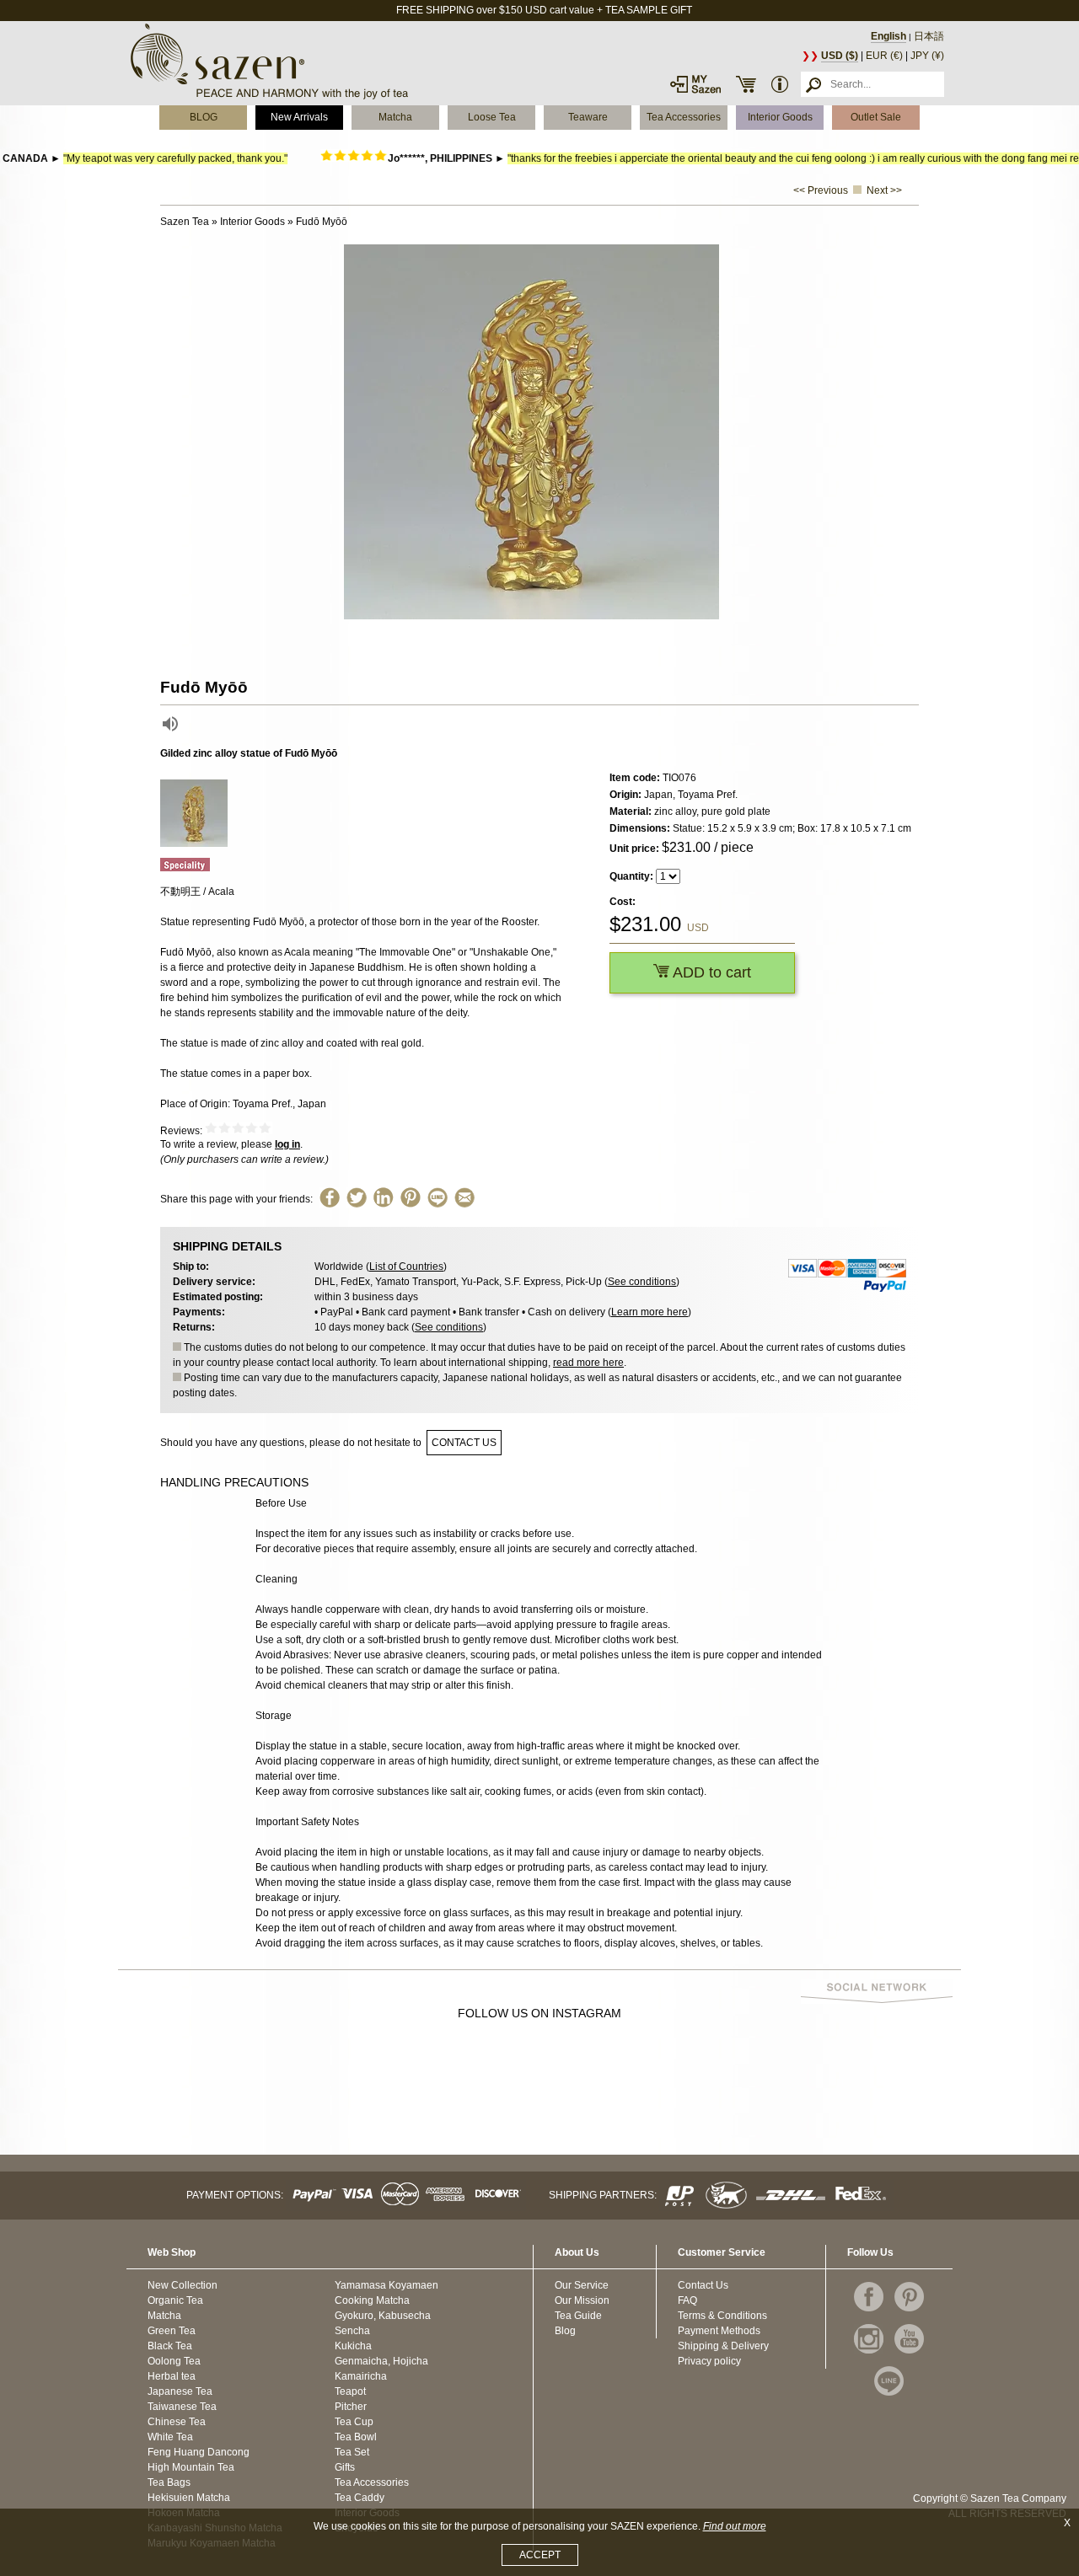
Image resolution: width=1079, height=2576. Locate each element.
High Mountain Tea (191, 2467)
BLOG (204, 117)
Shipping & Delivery (723, 2346)
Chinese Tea (177, 2422)
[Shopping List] (746, 84)
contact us (464, 1443)
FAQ (687, 2300)
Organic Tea (175, 2300)
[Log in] (695, 84)
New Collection (183, 2285)
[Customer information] (780, 84)
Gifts (345, 2467)
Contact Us (703, 2285)
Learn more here (650, 1312)
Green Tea (172, 2331)
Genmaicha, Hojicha (381, 2361)
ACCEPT (540, 2555)
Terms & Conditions (722, 2316)
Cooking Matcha (372, 2300)
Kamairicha (361, 2376)
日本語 (929, 36)
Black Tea (170, 2346)
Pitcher (351, 2407)
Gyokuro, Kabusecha (383, 2316)
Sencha (352, 2331)
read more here (588, 1363)
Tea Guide (578, 2316)
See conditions (642, 1282)
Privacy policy (709, 2361)
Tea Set (352, 2452)
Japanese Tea (180, 2391)
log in (287, 1144)
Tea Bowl (356, 2437)
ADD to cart (710, 972)
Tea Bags (169, 2482)
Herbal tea (172, 2376)
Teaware (588, 117)
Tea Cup (354, 2422)
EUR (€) (884, 56)
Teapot (350, 2391)
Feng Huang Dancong (199, 2452)
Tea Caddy (360, 2498)
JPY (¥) (927, 56)
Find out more (735, 2526)
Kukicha (353, 2346)
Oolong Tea (174, 2361)
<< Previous (821, 190)
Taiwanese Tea (182, 2407)
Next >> (884, 190)
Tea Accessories (684, 117)
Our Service (582, 2285)
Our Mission (582, 2300)
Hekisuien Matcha (189, 2498)
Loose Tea (492, 117)
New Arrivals (299, 117)
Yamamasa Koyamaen (387, 2285)
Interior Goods (780, 117)
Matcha (395, 117)
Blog (565, 2331)
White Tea (170, 2437)
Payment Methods (719, 2331)
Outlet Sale (876, 117)
